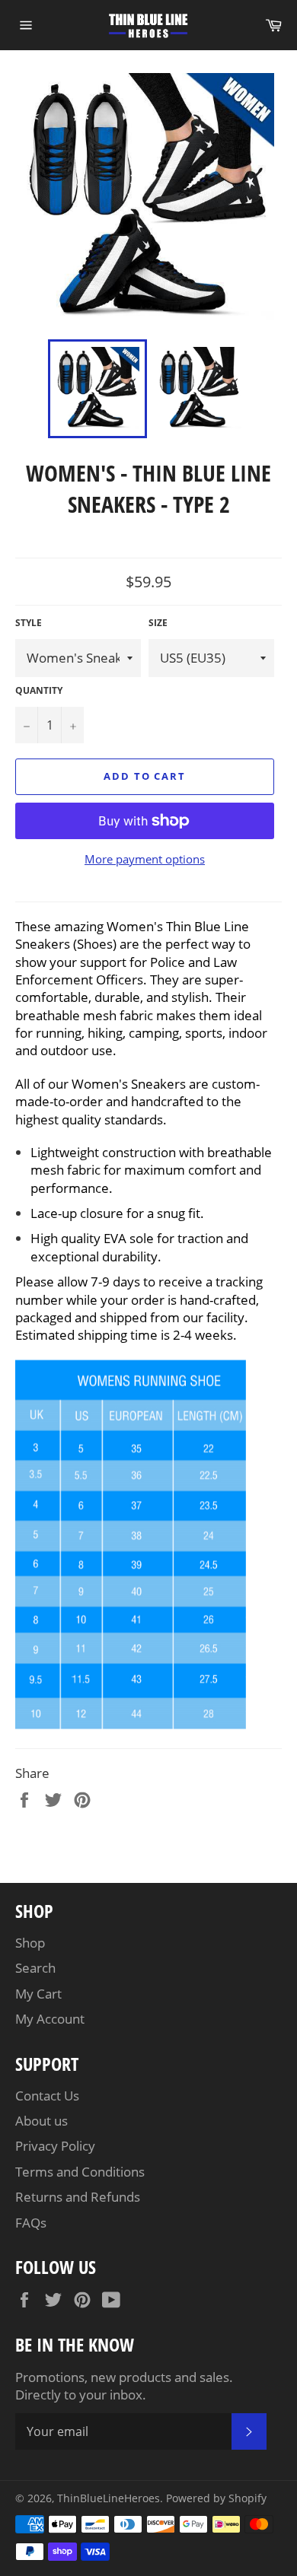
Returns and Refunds (78, 2197)
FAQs (31, 2223)
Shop (30, 1943)
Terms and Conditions (80, 2172)
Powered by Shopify (216, 2498)
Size (158, 623)
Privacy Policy (55, 2146)
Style (29, 623)
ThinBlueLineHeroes (109, 2498)
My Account (50, 2019)
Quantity (39, 691)
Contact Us (47, 2096)
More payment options (145, 859)
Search (35, 1968)
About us (42, 2121)
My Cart (38, 1994)
